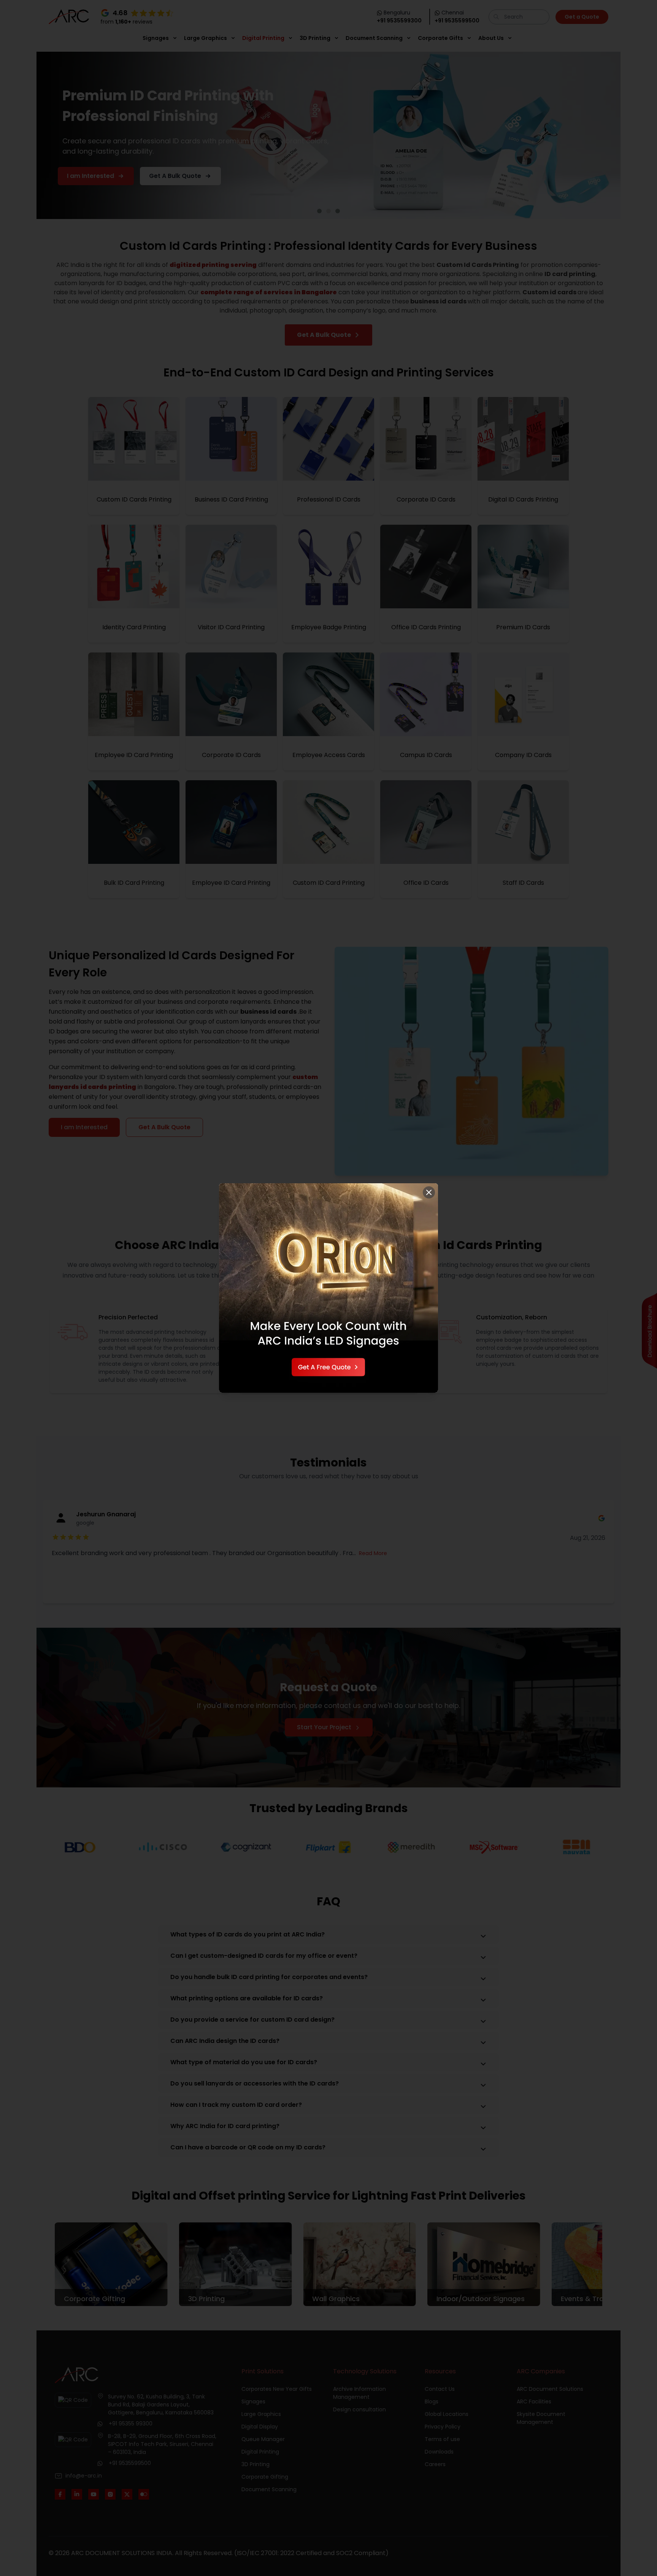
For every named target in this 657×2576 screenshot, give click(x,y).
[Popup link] (328, 1288)
